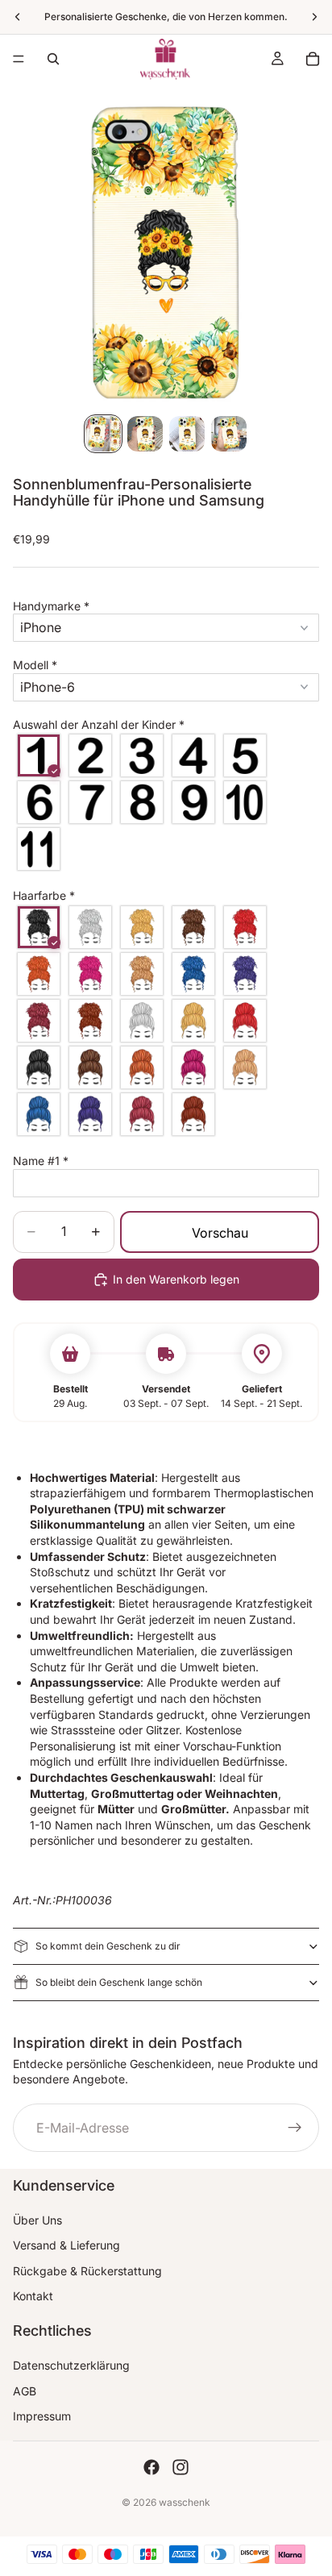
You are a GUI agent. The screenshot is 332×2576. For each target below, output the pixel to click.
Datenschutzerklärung (71, 2365)
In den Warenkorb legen (176, 1279)
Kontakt (33, 2296)
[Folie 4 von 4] (229, 434)
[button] (166, 606)
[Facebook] (151, 2467)
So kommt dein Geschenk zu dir (108, 1946)
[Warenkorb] (313, 59)
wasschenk (185, 2502)
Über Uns (37, 2220)
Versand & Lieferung (66, 2245)
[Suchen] (53, 59)
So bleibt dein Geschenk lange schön (119, 1982)
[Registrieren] (295, 2128)
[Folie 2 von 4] (145, 434)
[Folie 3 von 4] (187, 434)
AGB (25, 2391)
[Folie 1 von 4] (103, 434)
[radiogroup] (166, 802)
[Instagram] (181, 2467)
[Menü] (19, 59)
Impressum (42, 2416)
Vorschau (220, 1233)
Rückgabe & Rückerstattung (87, 2271)
